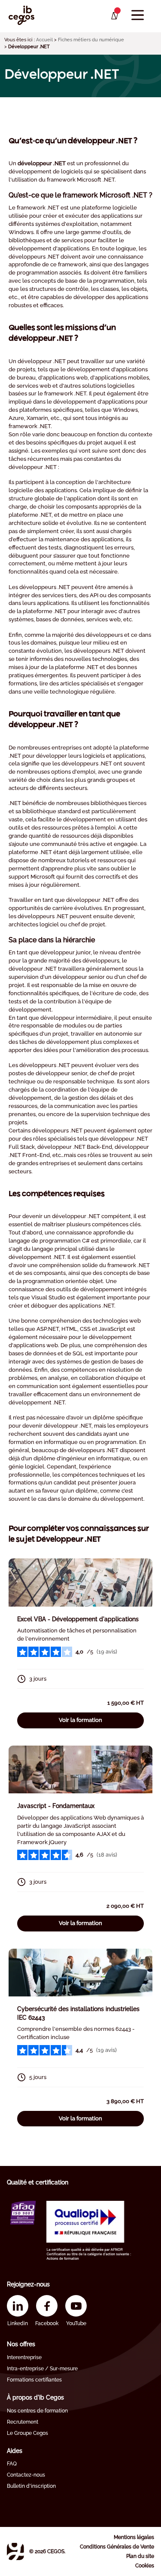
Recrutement (23, 2422)
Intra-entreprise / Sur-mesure (42, 2369)
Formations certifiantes (34, 2380)
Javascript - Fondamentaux (56, 1806)
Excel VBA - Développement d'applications (78, 1619)
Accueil (44, 40)
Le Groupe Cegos (27, 2433)
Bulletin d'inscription (31, 2486)
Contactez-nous (26, 2475)
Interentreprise (24, 2357)
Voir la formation (80, 1720)
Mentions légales (134, 2537)
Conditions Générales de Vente (117, 2547)
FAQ (12, 2464)
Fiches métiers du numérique (91, 40)
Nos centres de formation (37, 2411)
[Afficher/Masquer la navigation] (138, 15)
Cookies (145, 2566)
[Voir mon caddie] (114, 16)
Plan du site (140, 2556)
